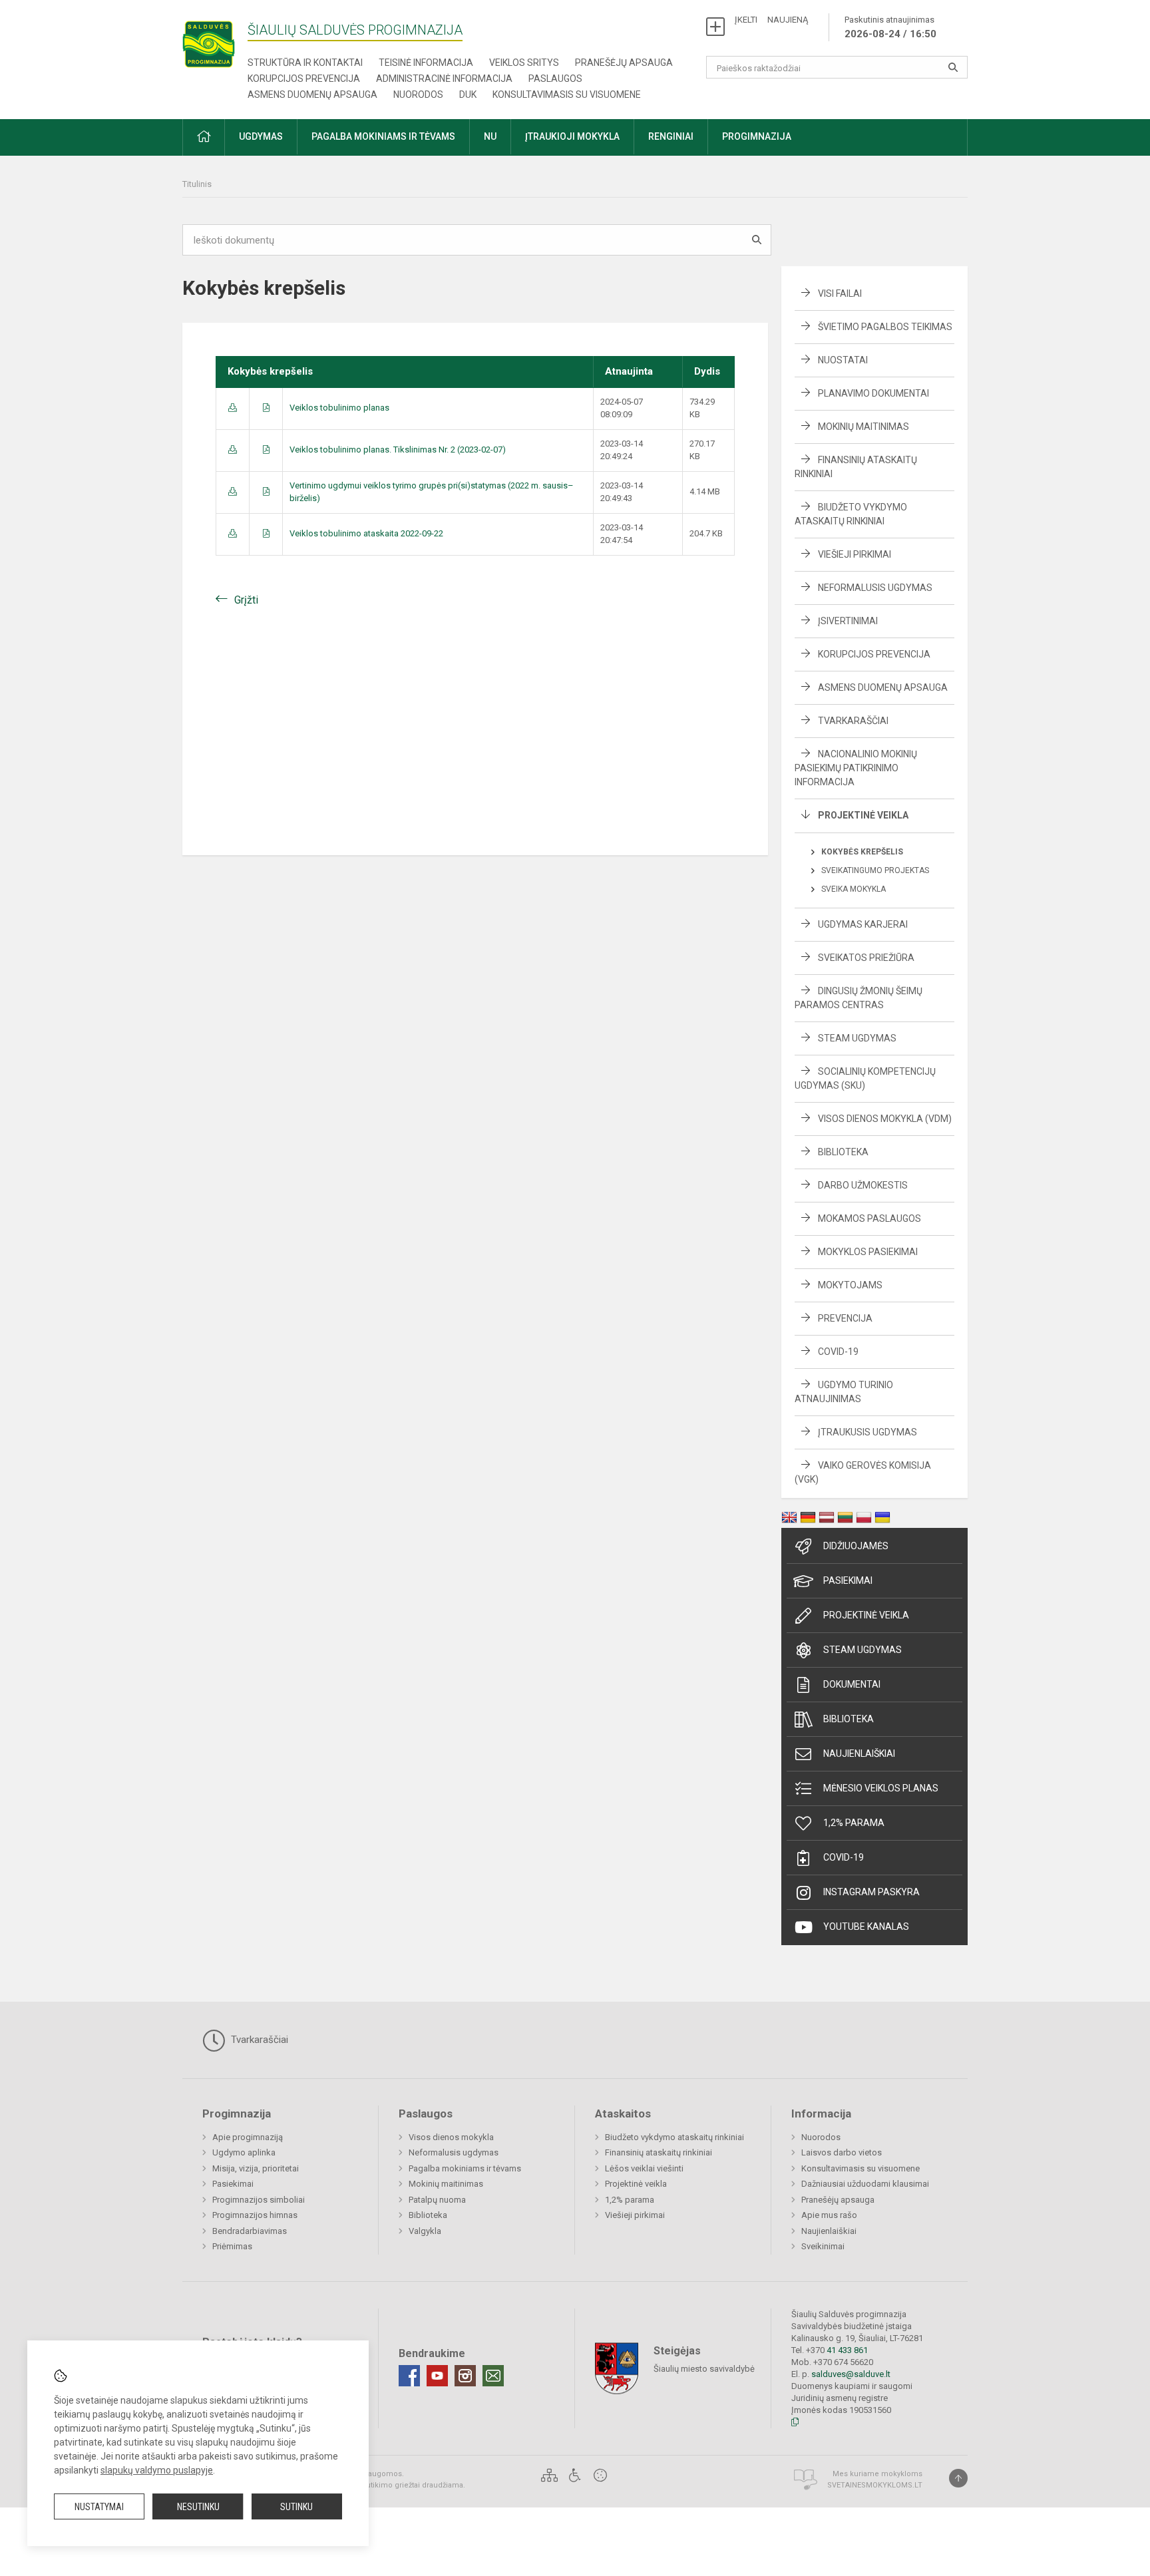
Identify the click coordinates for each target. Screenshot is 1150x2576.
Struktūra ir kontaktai (305, 63)
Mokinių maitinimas (863, 427)
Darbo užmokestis (863, 1185)
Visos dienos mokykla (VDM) (885, 1119)
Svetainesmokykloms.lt (875, 2485)
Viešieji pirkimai (855, 554)
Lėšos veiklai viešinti (644, 2168)
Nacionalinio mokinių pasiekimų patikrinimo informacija (856, 768)
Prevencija (845, 1318)
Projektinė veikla (863, 815)
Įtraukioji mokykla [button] (572, 136)
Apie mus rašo (829, 2215)
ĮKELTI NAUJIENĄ (771, 20)
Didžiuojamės (856, 1546)
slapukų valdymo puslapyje (157, 2470)
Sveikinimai (823, 2246)
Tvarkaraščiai (853, 721)
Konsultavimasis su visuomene (567, 94)
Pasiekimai (848, 1580)
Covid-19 (838, 1352)
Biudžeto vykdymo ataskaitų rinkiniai (674, 2137)
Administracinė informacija (444, 79)
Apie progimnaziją (248, 2137)
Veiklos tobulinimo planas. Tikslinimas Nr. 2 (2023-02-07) (398, 450)
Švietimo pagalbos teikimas (885, 327)
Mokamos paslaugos (869, 1218)
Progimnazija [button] (757, 136)
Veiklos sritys (524, 63)
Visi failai (840, 293)
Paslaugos (555, 79)
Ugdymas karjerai (863, 924)
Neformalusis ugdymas (875, 588)
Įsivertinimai (848, 621)
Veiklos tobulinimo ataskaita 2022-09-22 (366, 533)
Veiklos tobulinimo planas (339, 408)
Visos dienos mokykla (451, 2137)
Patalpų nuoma (437, 2200)
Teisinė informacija (426, 63)
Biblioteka (843, 1152)
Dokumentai (852, 1684)
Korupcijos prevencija (304, 79)
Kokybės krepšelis (862, 852)
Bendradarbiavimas (250, 2231)
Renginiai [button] (671, 136)
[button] (204, 137)
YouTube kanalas (866, 1927)
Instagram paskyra (871, 1892)
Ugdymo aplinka (244, 2152)
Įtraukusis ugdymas (867, 1432)
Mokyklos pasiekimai (868, 1252)
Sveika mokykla (854, 889)
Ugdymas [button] (261, 136)
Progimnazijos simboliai (259, 2200)
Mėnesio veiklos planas (881, 1788)
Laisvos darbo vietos (842, 2152)
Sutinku (296, 2507)
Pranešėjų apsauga (624, 63)
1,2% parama (854, 1823)
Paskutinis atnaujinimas (890, 27)
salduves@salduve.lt (851, 2374)
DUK (468, 94)
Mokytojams (850, 1285)
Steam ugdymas (862, 1650)
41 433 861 (846, 2350)
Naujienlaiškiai (859, 1753)
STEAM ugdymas (857, 1038)
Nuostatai (843, 360)
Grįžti (246, 600)
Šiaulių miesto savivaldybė (704, 2369)
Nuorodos (418, 94)
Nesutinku (198, 2507)
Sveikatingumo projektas (875, 870)
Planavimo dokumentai (873, 393)
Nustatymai (99, 2507)
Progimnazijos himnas (255, 2215)
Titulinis (197, 184)
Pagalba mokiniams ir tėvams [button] (383, 136)
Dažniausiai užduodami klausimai (865, 2184)
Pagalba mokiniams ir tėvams (465, 2168)
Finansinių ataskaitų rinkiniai (659, 2152)
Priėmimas (232, 2246)
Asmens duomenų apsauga (312, 94)
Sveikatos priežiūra (866, 958)
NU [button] (490, 136)
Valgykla (425, 2231)
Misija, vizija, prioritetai (256, 2168)
